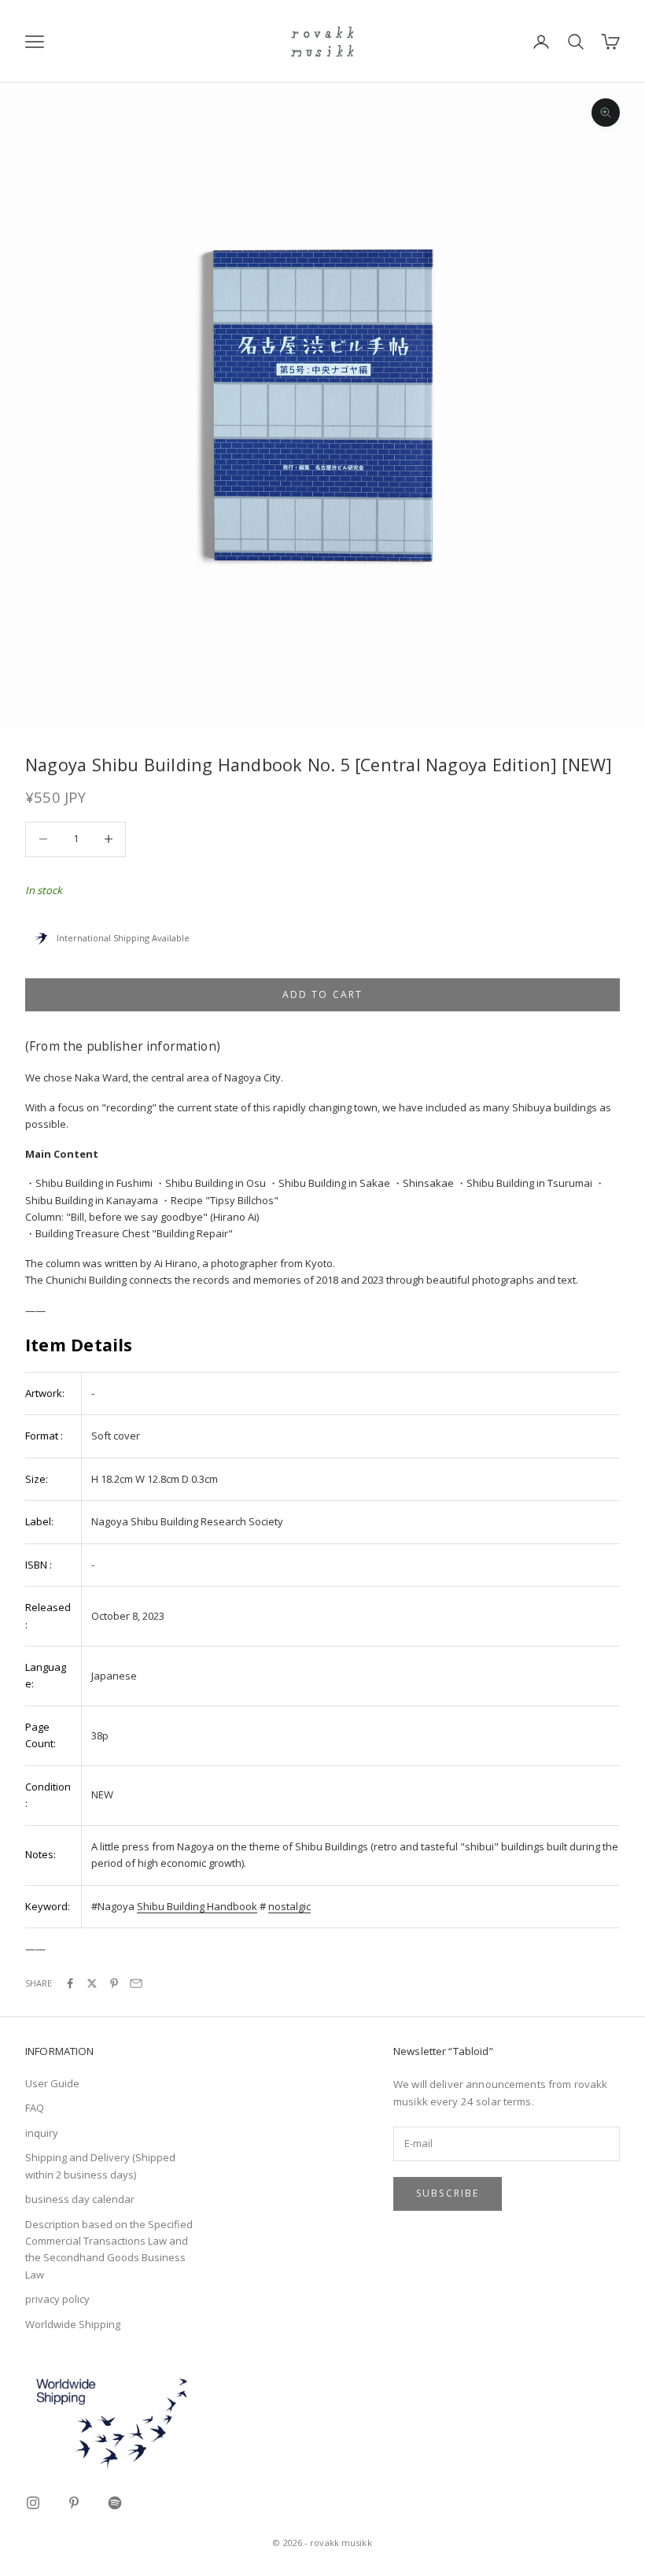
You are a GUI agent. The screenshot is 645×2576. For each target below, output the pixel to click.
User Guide (52, 2083)
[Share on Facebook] (70, 1983)
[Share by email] (136, 1983)
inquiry (42, 2133)
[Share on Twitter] (92, 1983)
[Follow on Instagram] (33, 2503)
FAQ (35, 2108)
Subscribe (448, 2193)
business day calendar (80, 2199)
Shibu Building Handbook (197, 1906)
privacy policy (57, 2299)
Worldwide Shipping (73, 2324)
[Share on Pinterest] (114, 1983)
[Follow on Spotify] (115, 2503)
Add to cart (323, 994)
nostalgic (289, 1906)
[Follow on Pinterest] (74, 2503)
